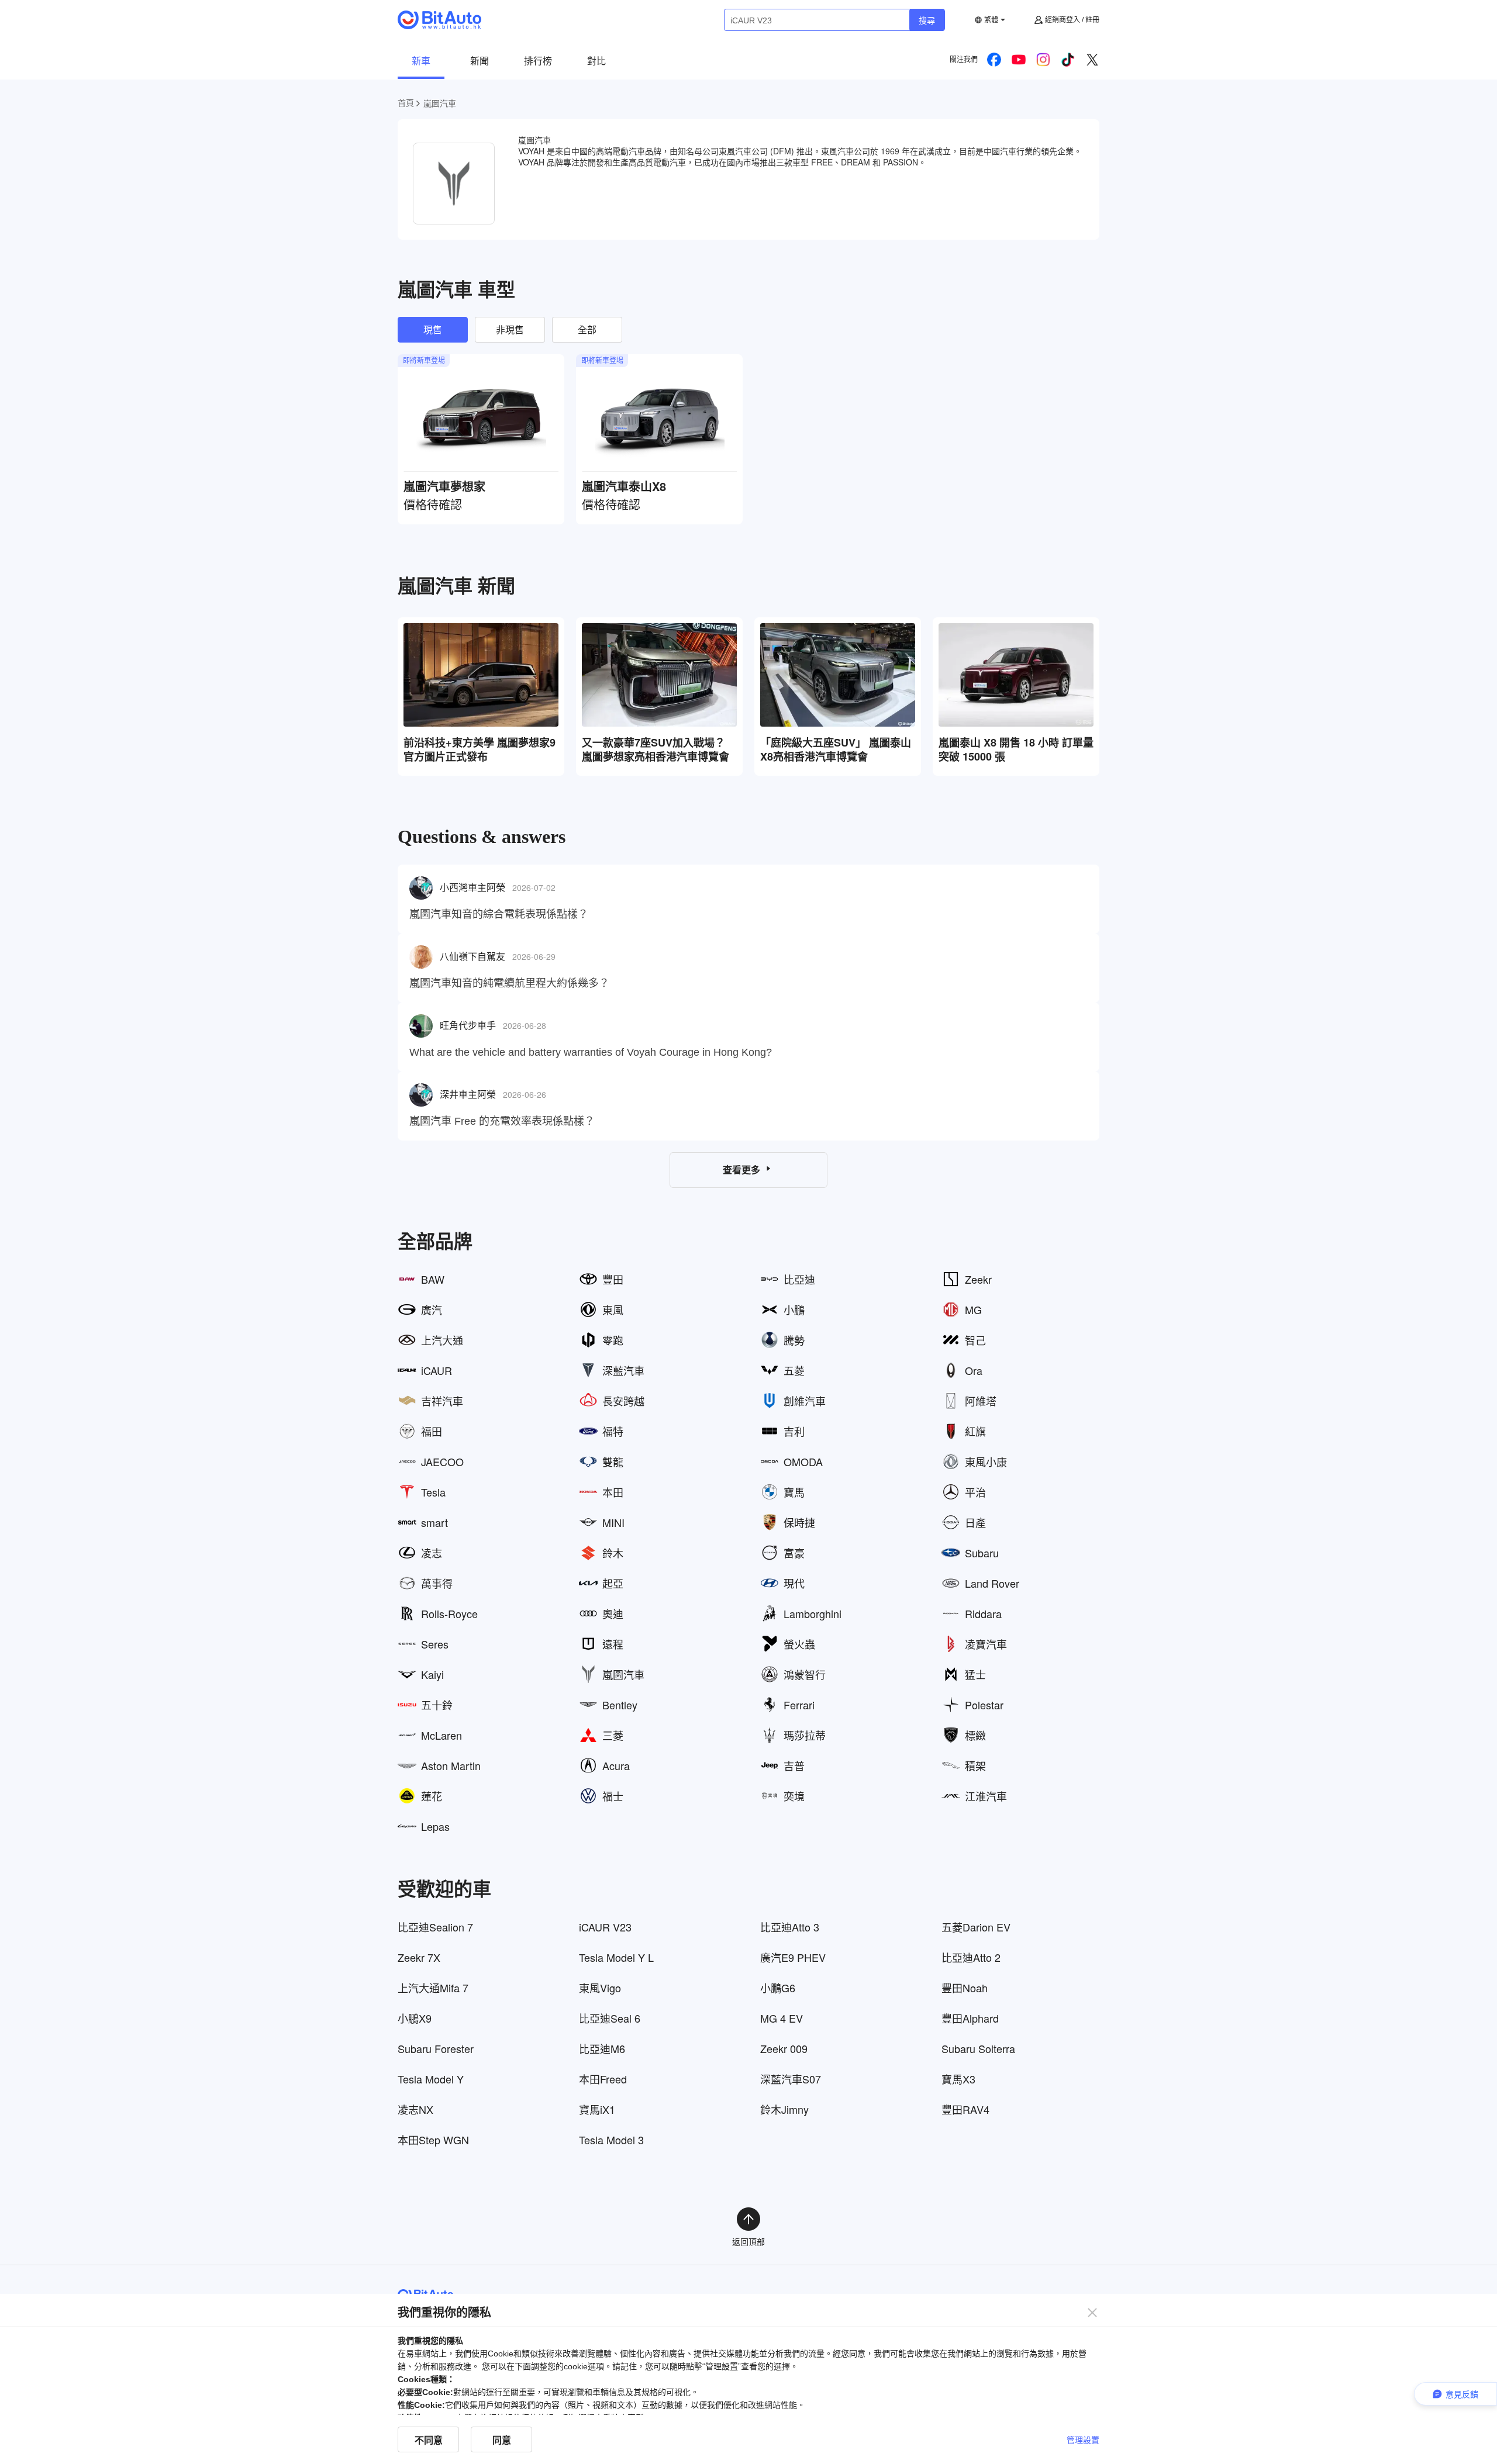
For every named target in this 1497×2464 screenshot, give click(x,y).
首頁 (406, 102)
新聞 (480, 61)
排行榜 (538, 61)
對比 (596, 61)
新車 (421, 61)
